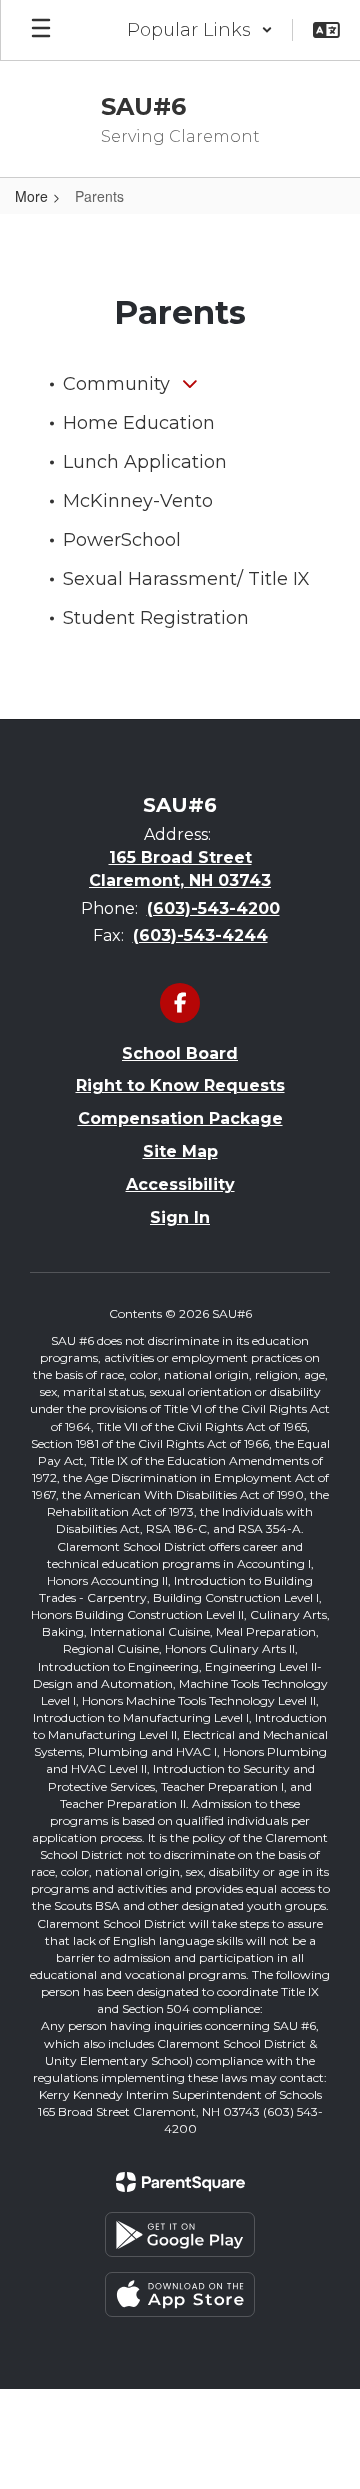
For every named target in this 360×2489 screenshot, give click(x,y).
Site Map (180, 1151)
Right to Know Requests (180, 1085)
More (31, 196)
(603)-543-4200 (213, 908)
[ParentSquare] (180, 2182)
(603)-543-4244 (200, 935)
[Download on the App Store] (180, 2294)
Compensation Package (180, 1118)
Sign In (180, 1217)
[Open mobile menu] (41, 30)
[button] (200, 30)
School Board (180, 1053)
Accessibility (180, 1184)
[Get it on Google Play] (180, 2234)
